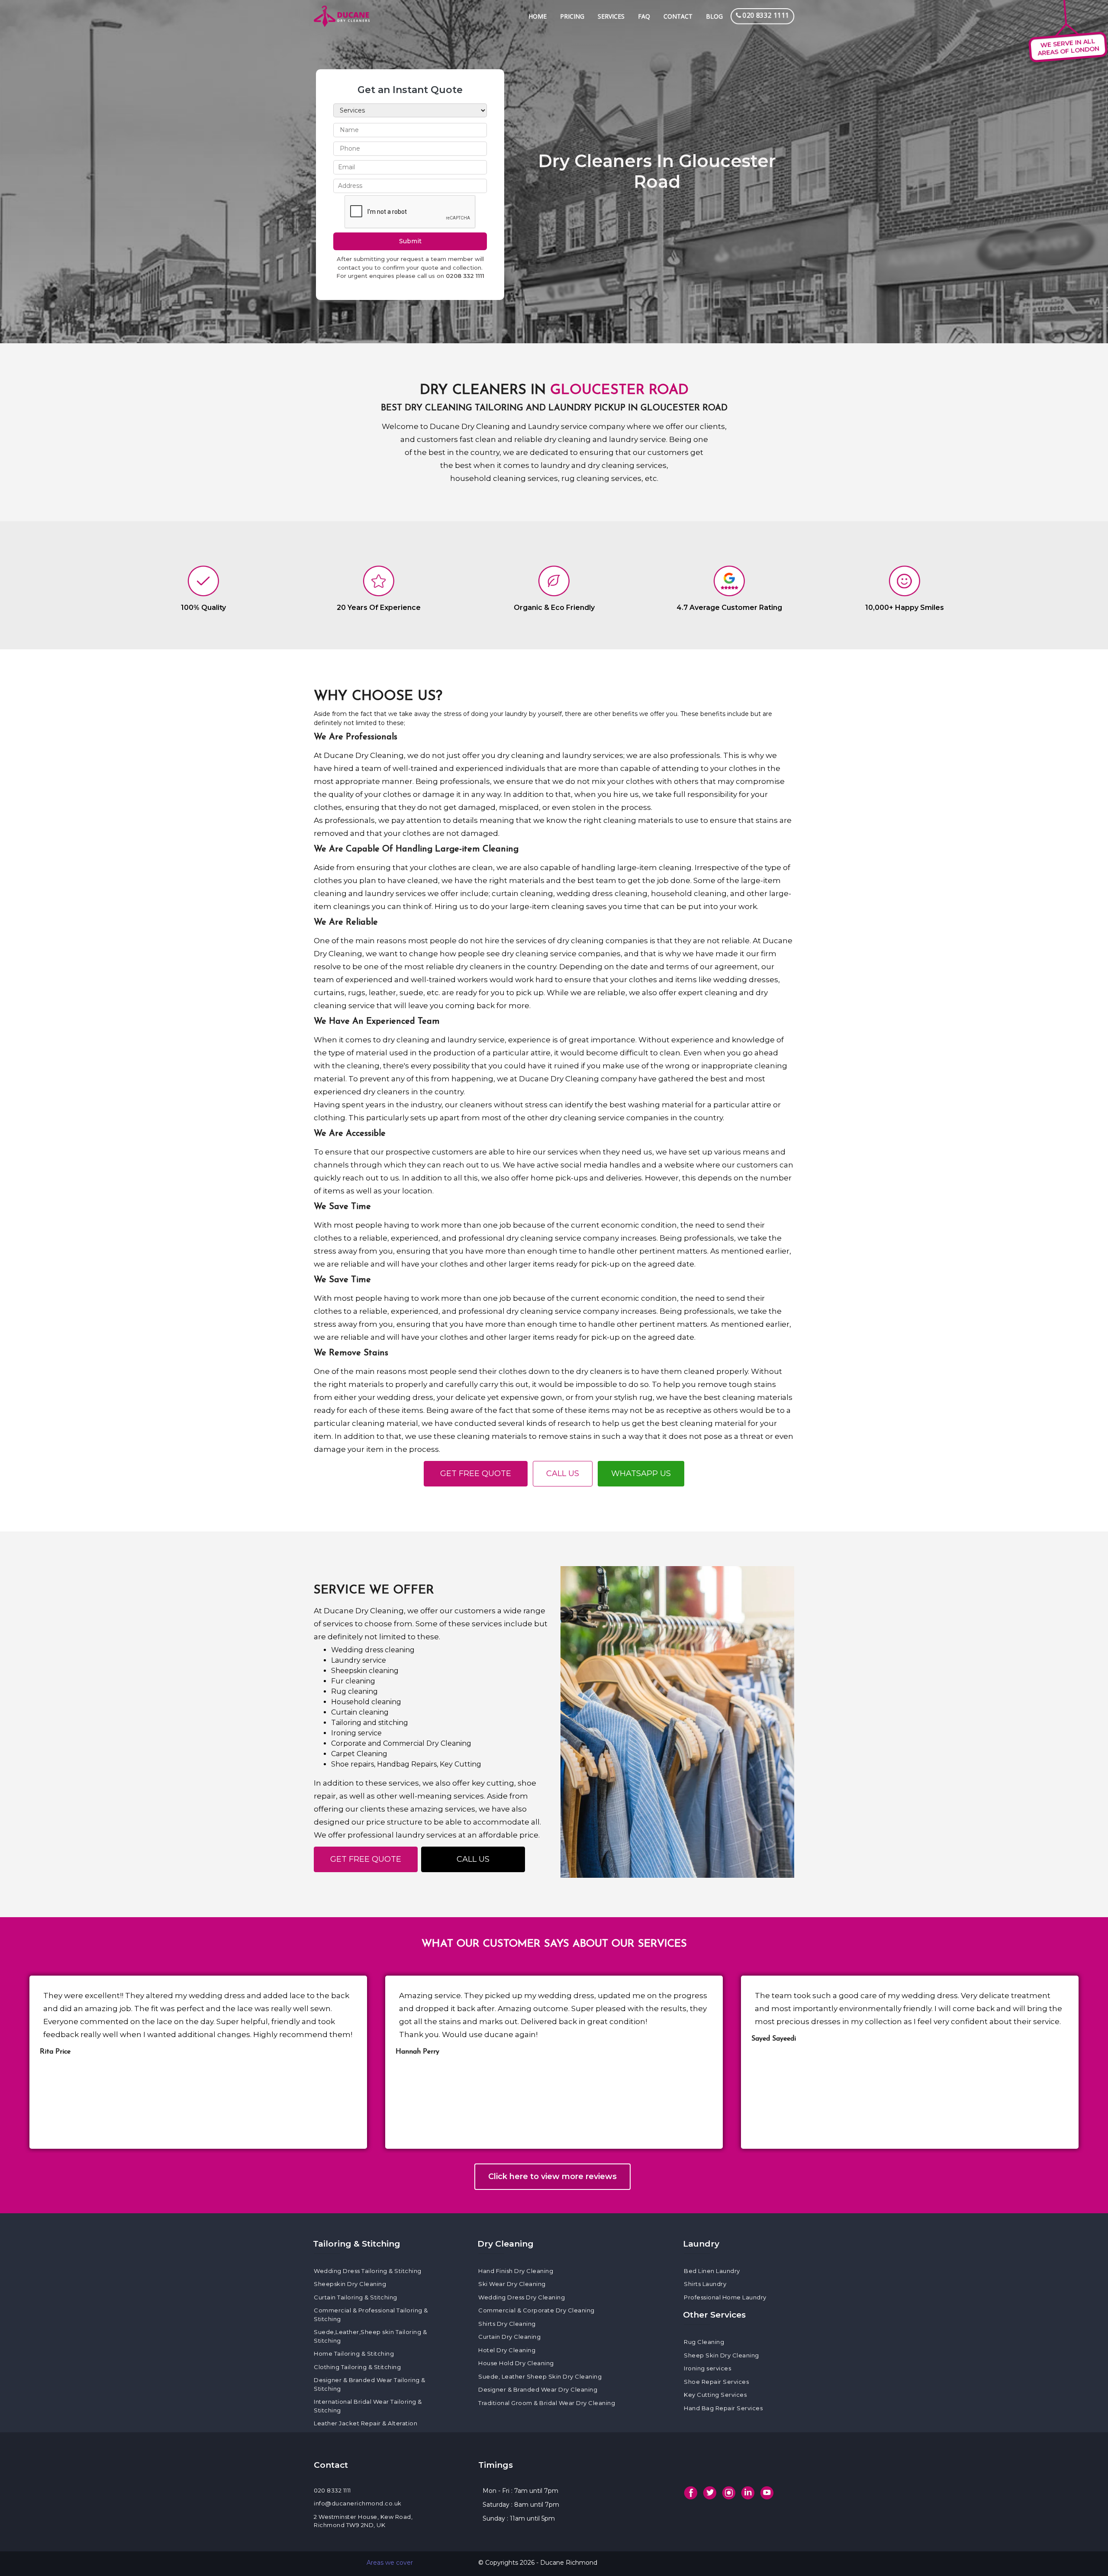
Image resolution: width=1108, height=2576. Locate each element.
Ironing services (707, 2368)
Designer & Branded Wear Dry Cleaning (538, 2389)
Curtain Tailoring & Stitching (356, 2297)
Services (611, 16)
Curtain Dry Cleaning (509, 2337)
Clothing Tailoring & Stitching (357, 2367)
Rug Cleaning (704, 2342)
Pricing (572, 16)
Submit (410, 241)
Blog (714, 16)
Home (538, 16)
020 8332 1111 (332, 2490)
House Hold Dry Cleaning (516, 2363)
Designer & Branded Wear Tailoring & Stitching (370, 2384)
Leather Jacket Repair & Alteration (366, 2423)
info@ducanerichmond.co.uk (358, 2503)
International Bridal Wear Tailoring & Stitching (368, 2406)
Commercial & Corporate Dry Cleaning (536, 2310)
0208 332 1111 (465, 276)
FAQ (644, 16)
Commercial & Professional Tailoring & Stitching (371, 2315)
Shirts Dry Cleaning (507, 2324)
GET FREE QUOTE (476, 1473)
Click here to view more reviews (552, 2176)
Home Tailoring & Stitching (354, 2354)
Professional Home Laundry (725, 2297)
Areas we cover (390, 2563)
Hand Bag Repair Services (723, 2408)
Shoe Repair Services (716, 2382)
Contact (678, 16)
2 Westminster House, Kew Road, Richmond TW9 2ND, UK (363, 2521)
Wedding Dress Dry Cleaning (522, 2297)
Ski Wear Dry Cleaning (512, 2284)
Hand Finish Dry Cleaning (516, 2271)
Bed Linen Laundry (712, 2271)
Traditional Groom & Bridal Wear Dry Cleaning (547, 2403)
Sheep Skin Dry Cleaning (721, 2355)
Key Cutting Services (715, 2395)
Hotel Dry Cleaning (507, 2350)
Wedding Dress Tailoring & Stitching (368, 2271)
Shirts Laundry (705, 2284)
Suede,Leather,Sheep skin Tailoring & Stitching (370, 2336)
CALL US (563, 1473)
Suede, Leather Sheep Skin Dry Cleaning (540, 2376)
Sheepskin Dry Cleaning (350, 2284)
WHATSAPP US (641, 1473)
